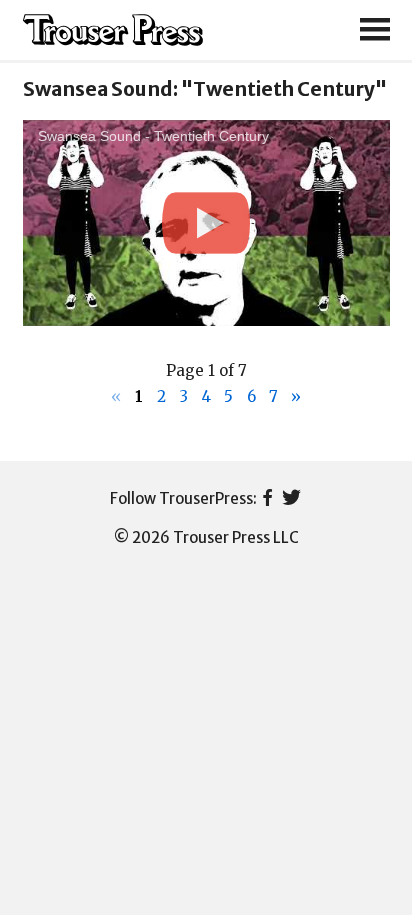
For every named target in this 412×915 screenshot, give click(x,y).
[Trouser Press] (113, 30)
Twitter (291, 499)
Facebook (267, 499)
